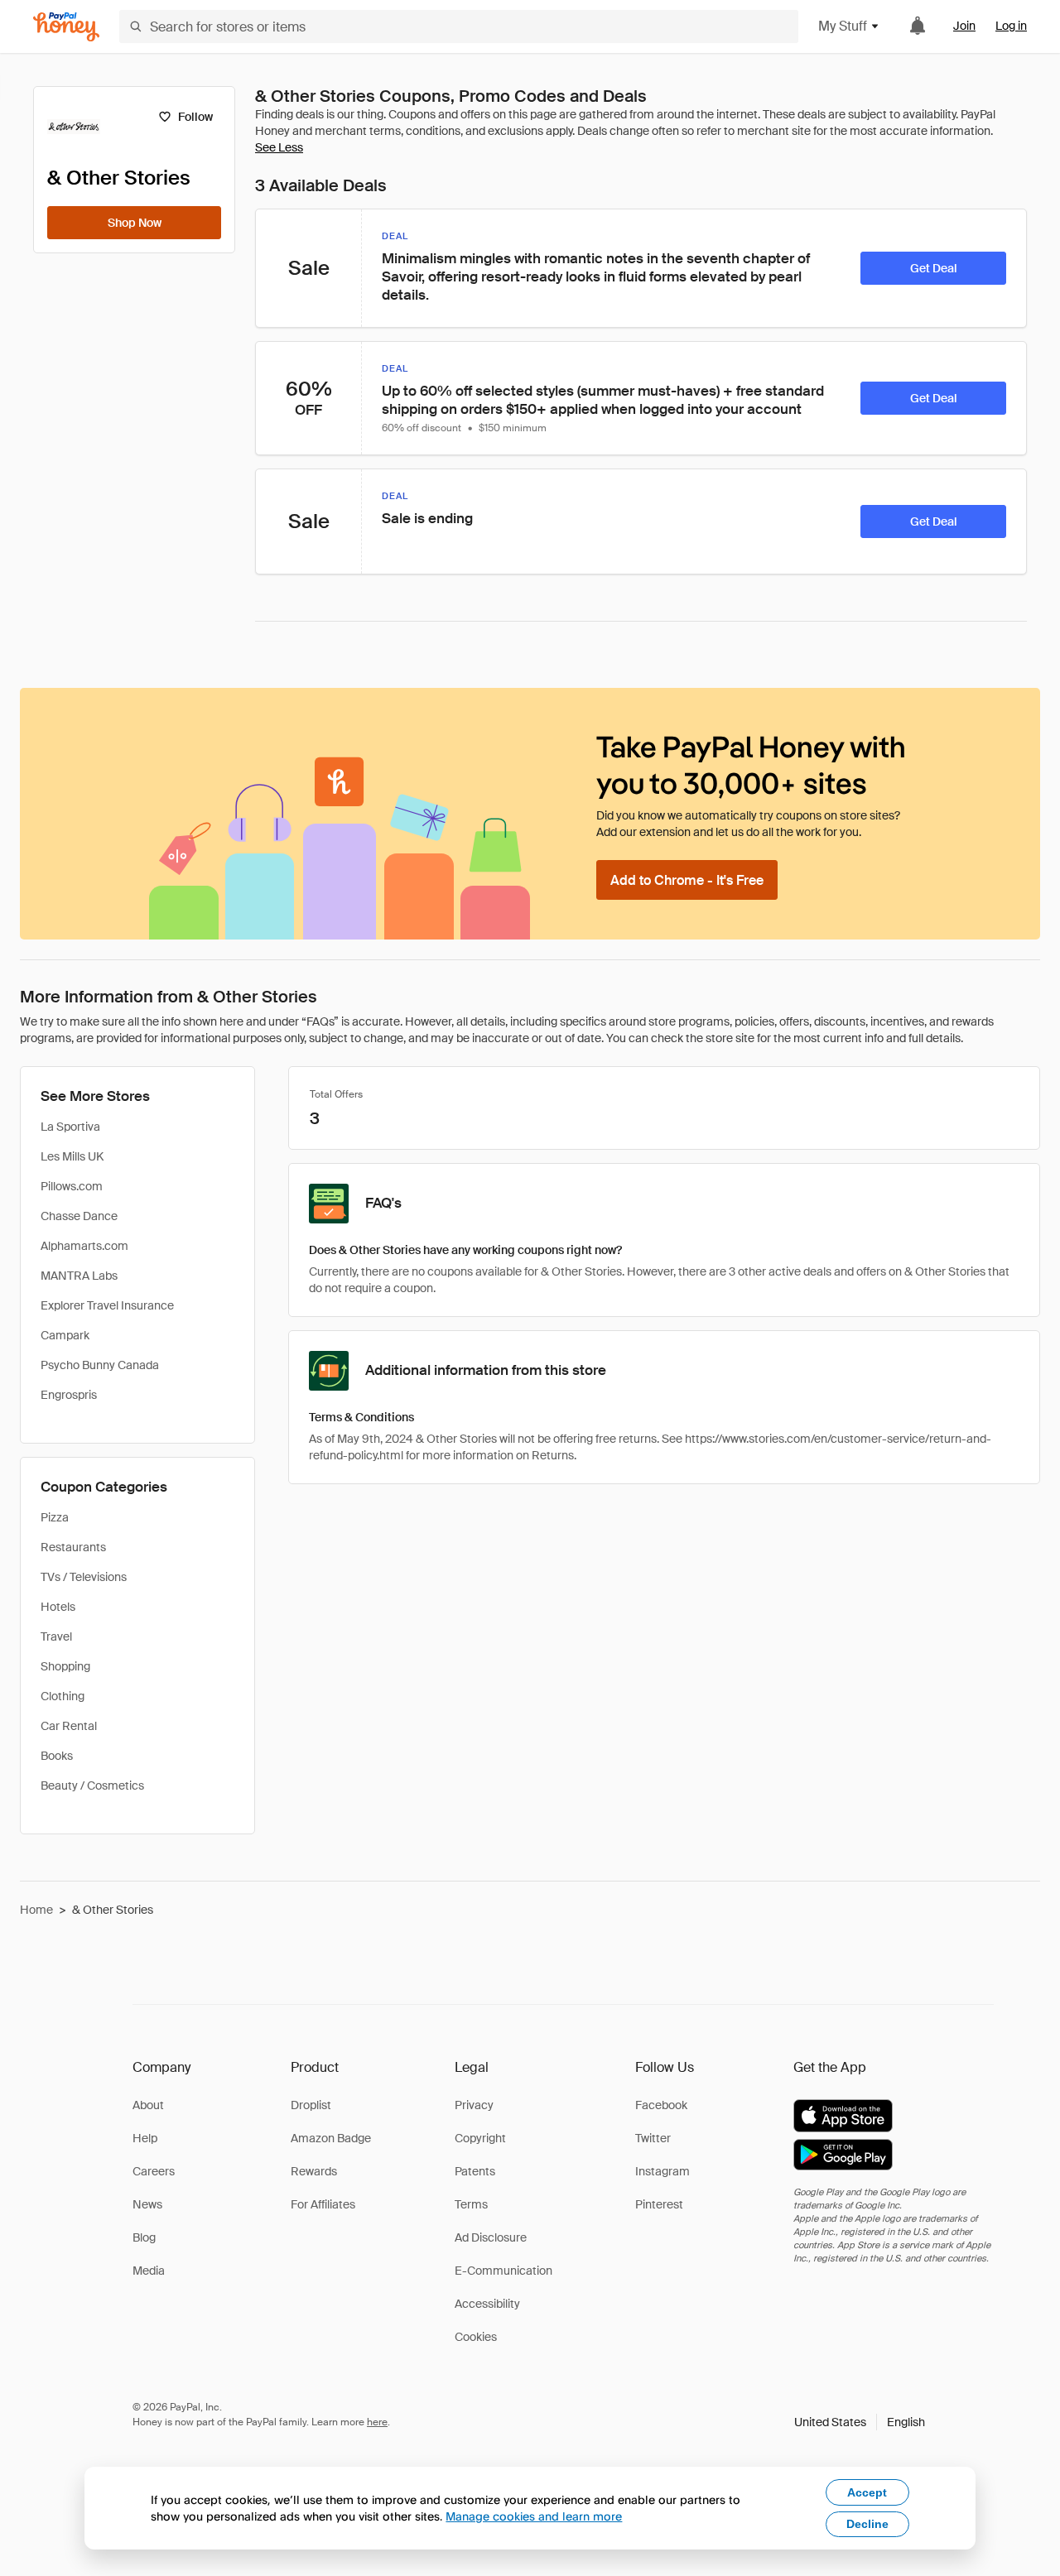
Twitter (653, 2138)
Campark (65, 1335)
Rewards (314, 2171)
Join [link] (964, 26)
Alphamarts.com (84, 1246)
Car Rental (69, 1726)
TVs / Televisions (84, 1577)
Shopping (65, 1666)
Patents (475, 2171)
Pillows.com (72, 1186)
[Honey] (66, 27)
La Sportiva (70, 1127)
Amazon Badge (331, 2138)
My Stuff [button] (843, 26)
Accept (867, 2492)
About (148, 2105)
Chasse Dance (79, 1216)
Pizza (55, 1517)
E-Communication (503, 2271)
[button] (860, 2422)
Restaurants (73, 1547)
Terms (471, 2204)
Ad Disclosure (491, 2237)
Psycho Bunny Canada (100, 1365)
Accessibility (487, 2304)
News (147, 2204)
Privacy (474, 2105)
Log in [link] (1011, 26)
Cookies (476, 2337)
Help (145, 2138)
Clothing (63, 1696)
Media (149, 2271)
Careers (154, 2171)
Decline (867, 2524)
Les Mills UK (72, 1156)
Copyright (480, 2138)
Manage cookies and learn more (534, 2516)
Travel (56, 1636)
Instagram (662, 2171)
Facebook (661, 2105)
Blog (144, 2237)
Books (57, 1756)
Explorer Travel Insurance (107, 1305)
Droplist (311, 2105)
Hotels (58, 1607)
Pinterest (659, 2204)
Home (36, 1910)
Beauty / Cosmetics (92, 1785)
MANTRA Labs (79, 1276)
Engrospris (69, 1395)
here (377, 2422)
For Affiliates (323, 2204)
